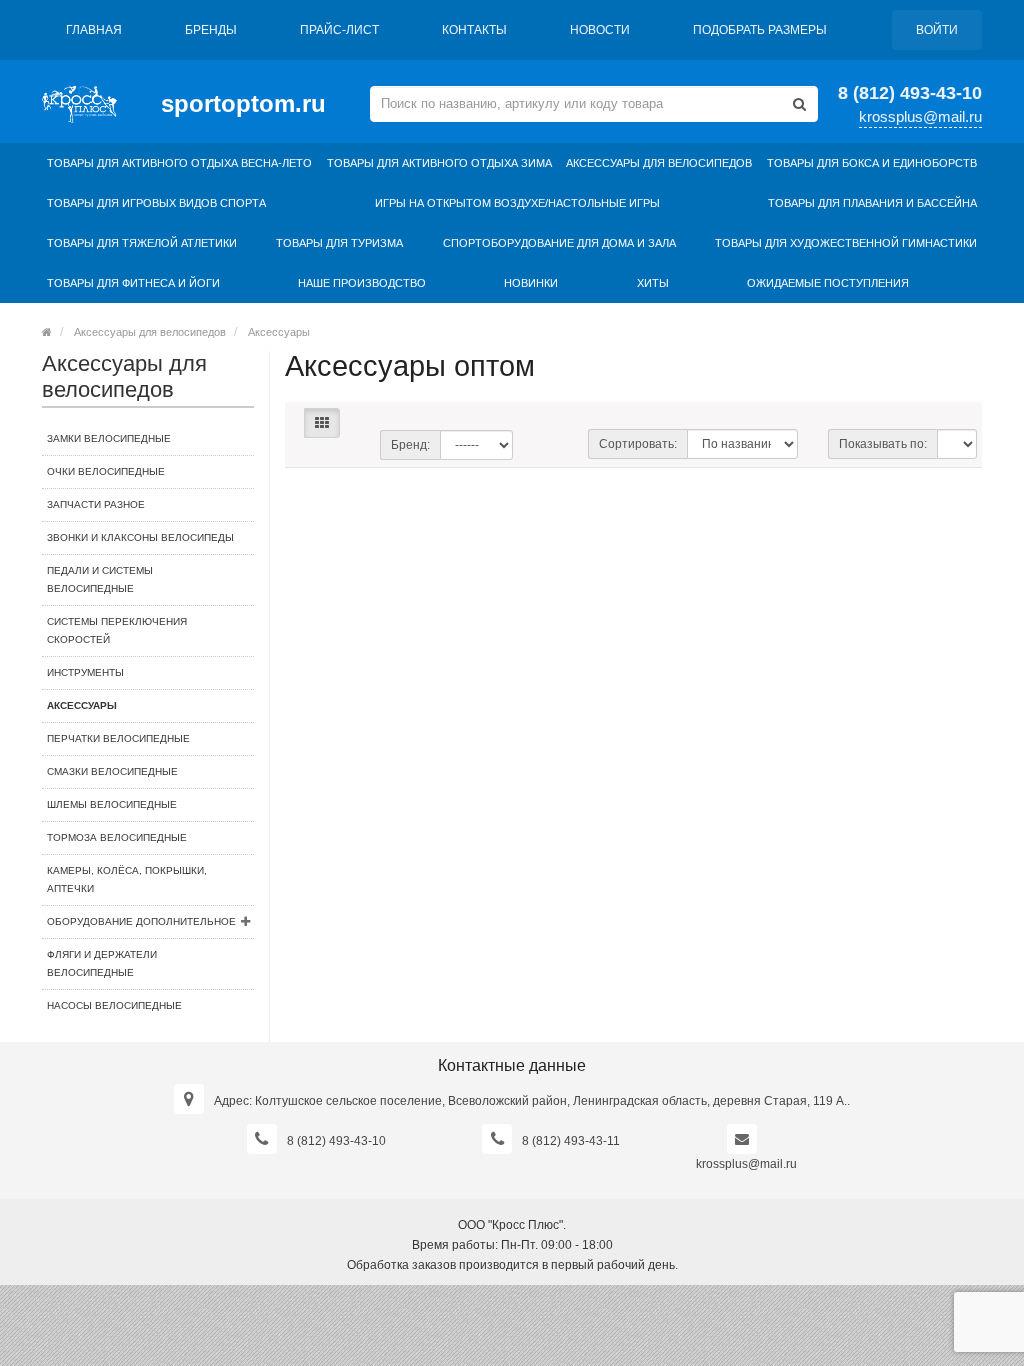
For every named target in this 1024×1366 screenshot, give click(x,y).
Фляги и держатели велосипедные (102, 963)
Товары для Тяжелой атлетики (142, 243)
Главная (94, 30)
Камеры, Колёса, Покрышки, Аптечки (127, 879)
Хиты (653, 283)
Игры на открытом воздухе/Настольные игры (517, 203)
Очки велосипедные (106, 471)
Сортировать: (638, 444)
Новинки (531, 283)
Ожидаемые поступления (828, 283)
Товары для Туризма (339, 243)
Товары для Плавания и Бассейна (872, 203)
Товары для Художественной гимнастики (846, 243)
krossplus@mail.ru (920, 116)
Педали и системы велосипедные (100, 579)
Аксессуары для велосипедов (659, 163)
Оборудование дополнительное (141, 921)
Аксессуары (279, 332)
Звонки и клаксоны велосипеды (140, 537)
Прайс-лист (339, 30)
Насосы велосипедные (114, 1005)
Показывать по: (883, 444)
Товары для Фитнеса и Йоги (133, 283)
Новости (600, 30)
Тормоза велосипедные (117, 837)
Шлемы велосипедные (112, 804)
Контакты (474, 30)
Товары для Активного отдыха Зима (439, 163)
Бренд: (410, 445)
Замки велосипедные (109, 438)
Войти (937, 30)
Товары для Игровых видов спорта (156, 203)
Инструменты (85, 672)
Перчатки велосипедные (118, 738)
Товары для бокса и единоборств (872, 163)
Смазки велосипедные (112, 771)
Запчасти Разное (96, 504)
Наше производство (362, 283)
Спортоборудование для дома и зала (559, 243)
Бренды (211, 30)
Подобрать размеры (760, 30)
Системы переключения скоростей (117, 630)
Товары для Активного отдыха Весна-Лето (179, 163)
